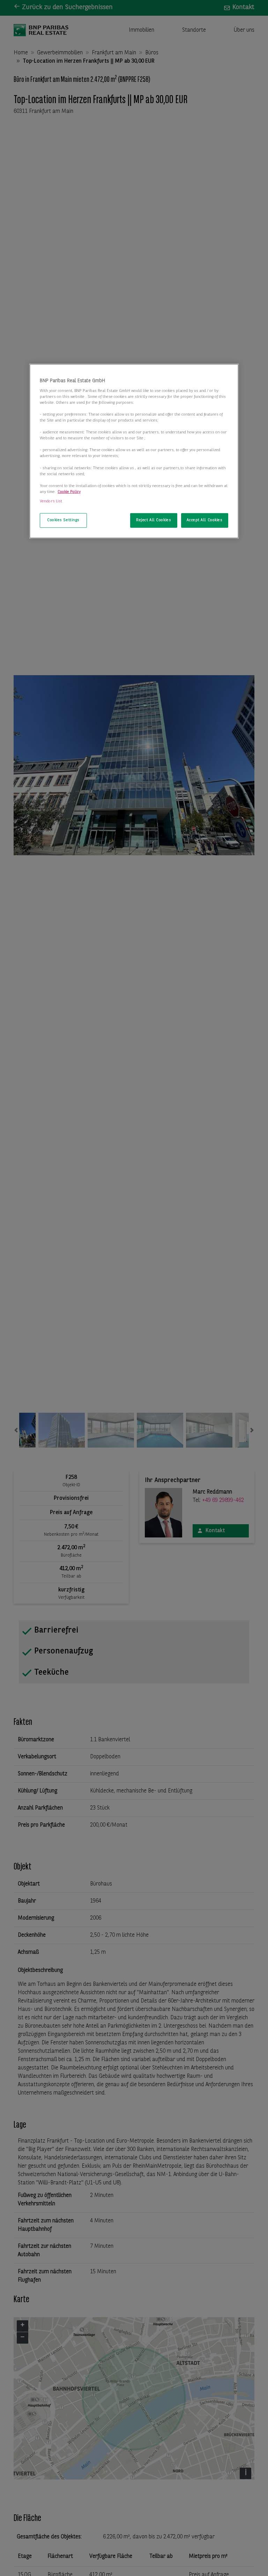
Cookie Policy (69, 492)
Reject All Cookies (154, 520)
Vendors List (51, 501)
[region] (134, 451)
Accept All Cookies (204, 520)
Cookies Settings (63, 520)
